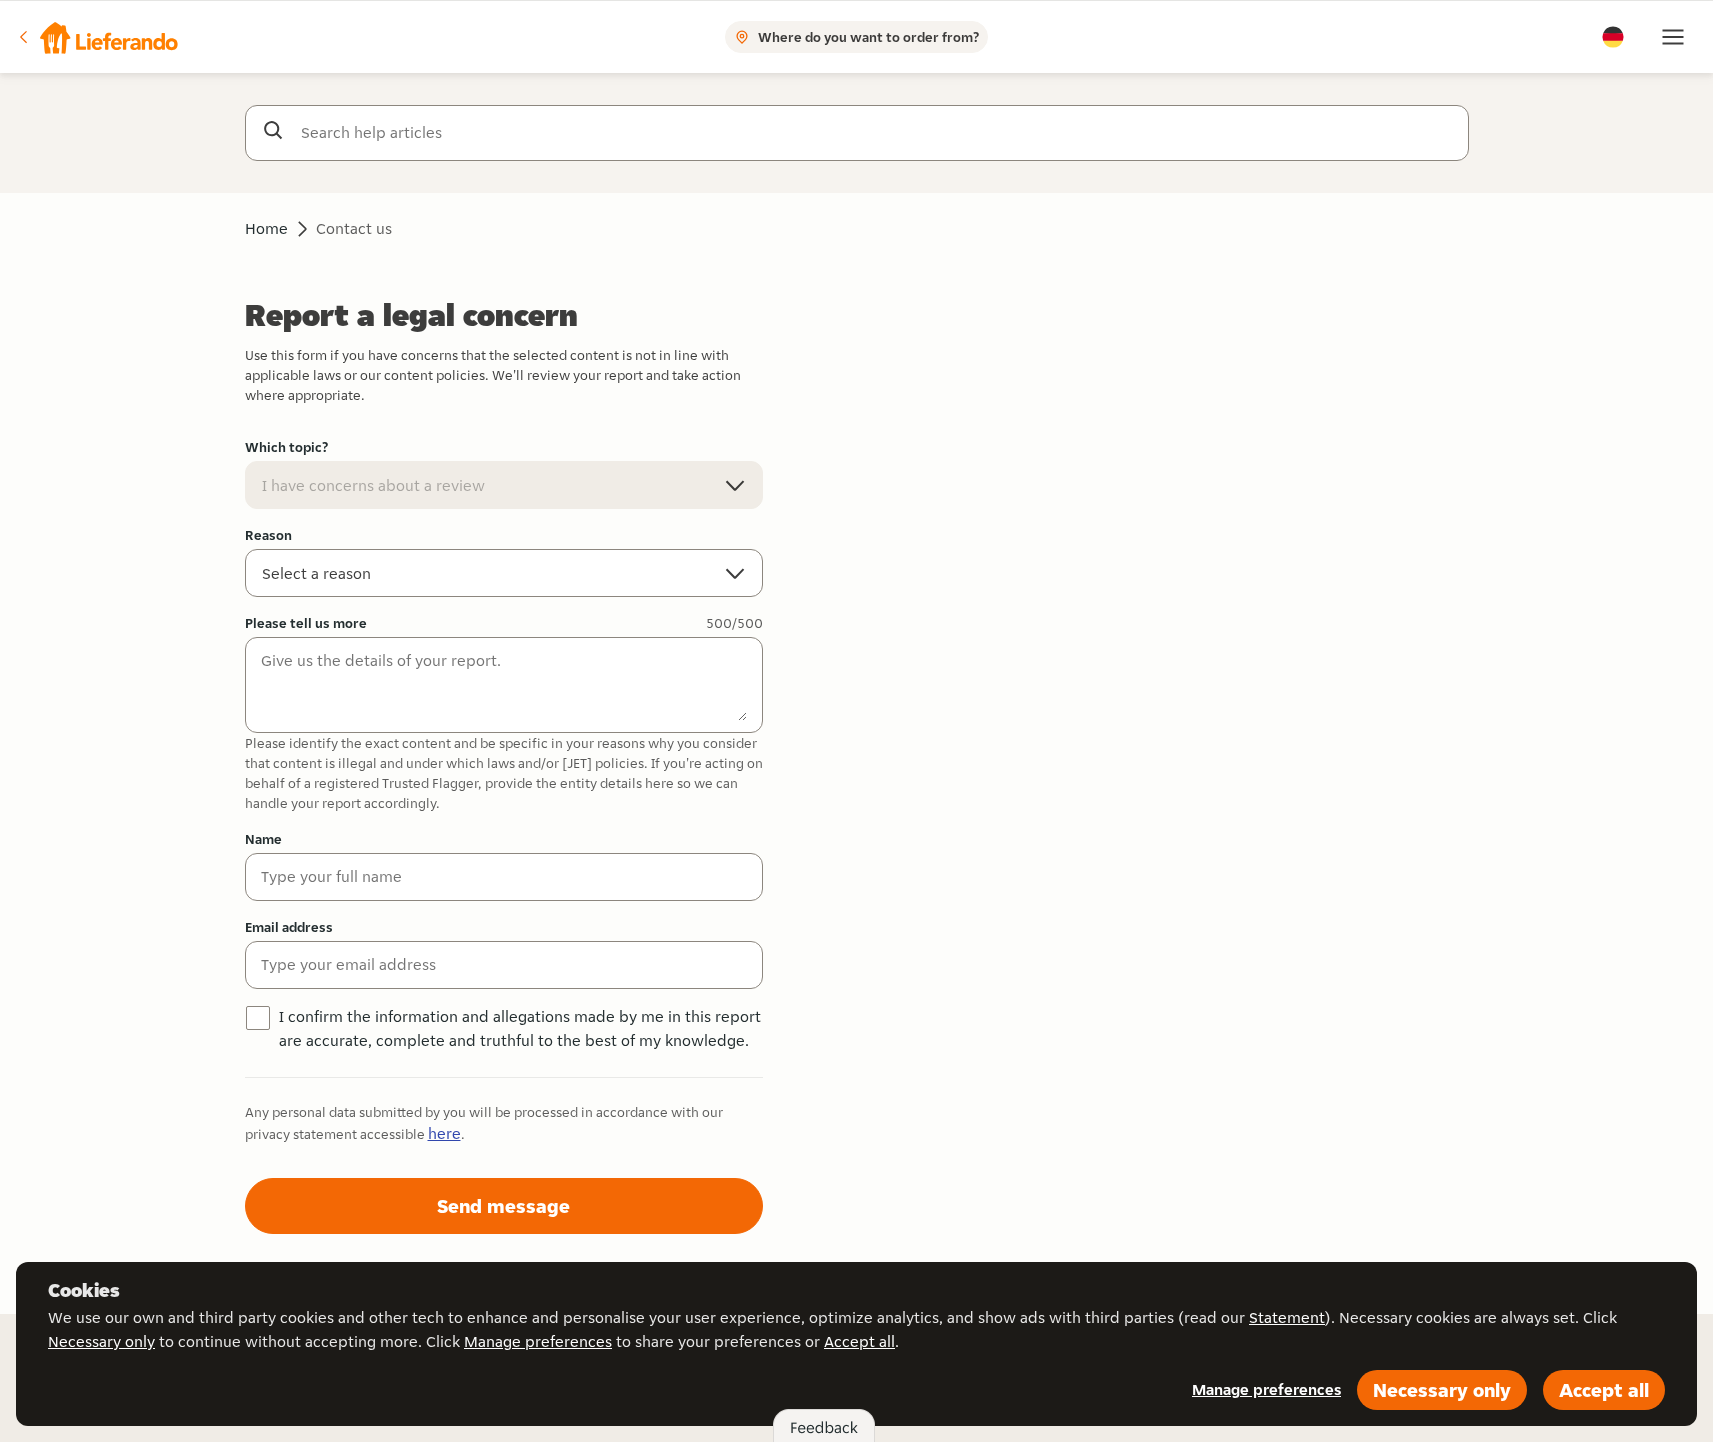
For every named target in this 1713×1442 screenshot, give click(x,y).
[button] (97, 37)
